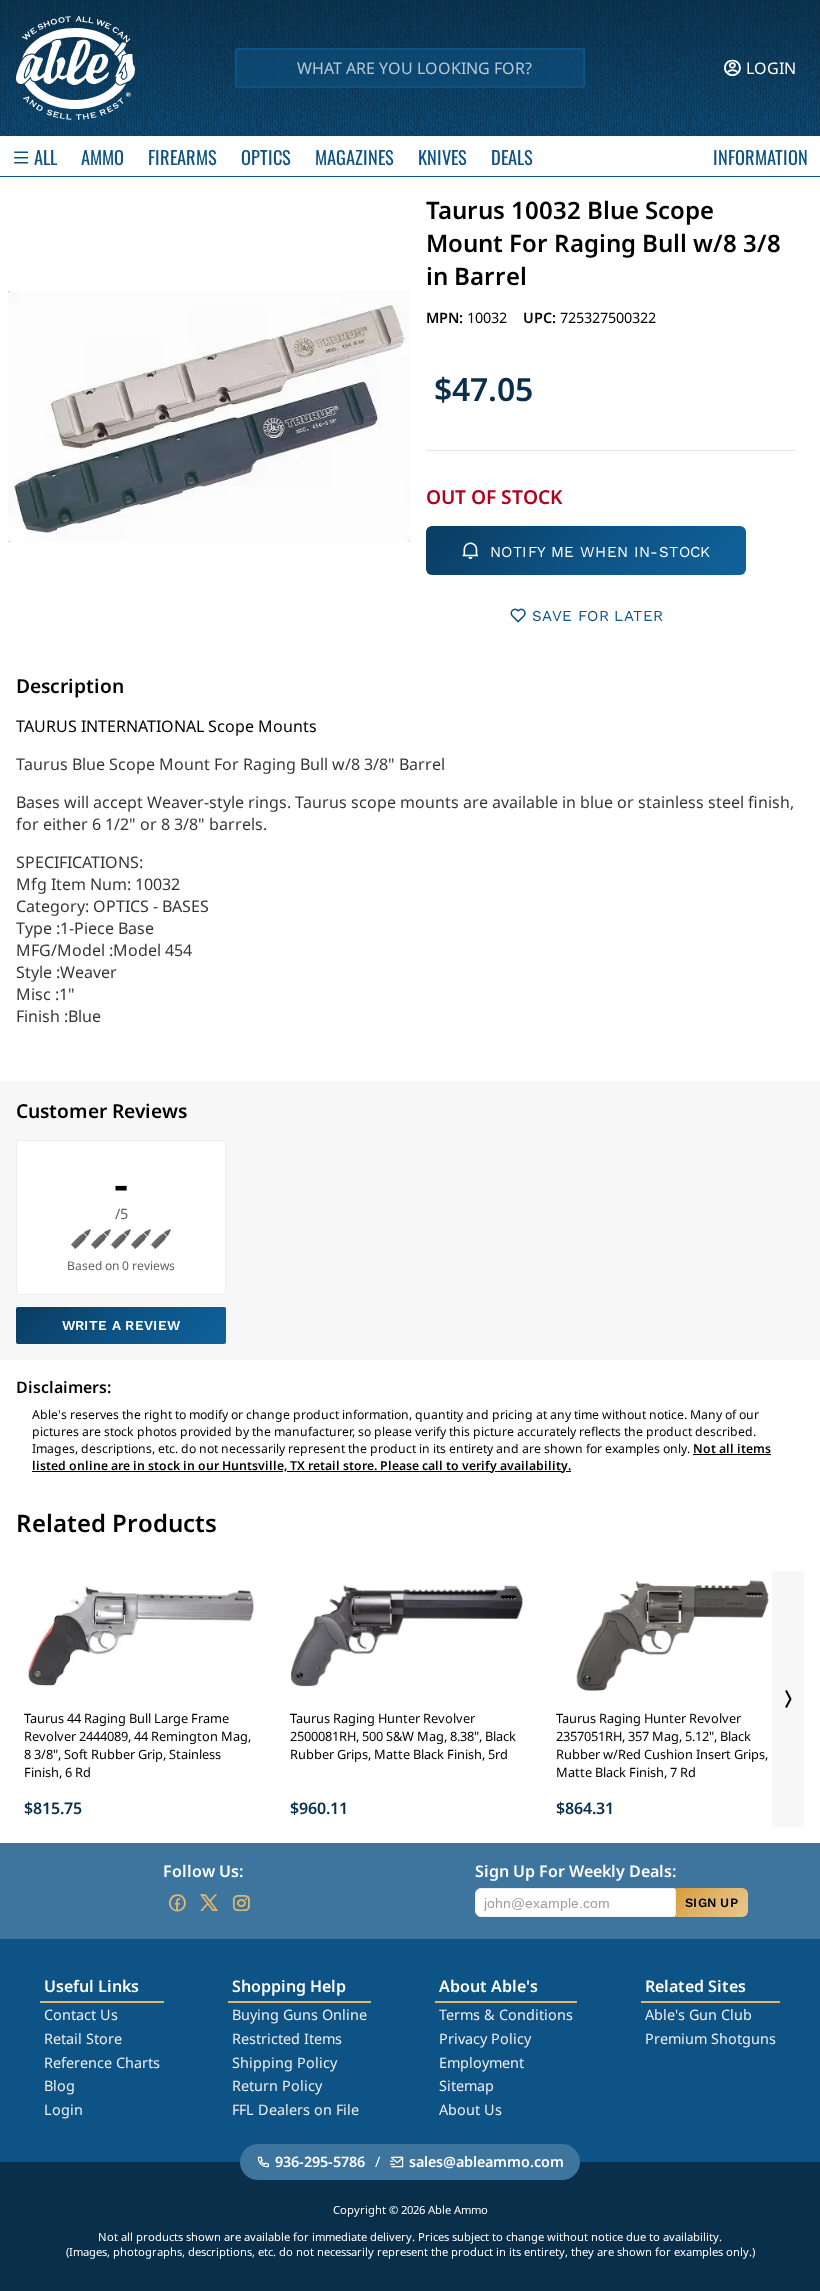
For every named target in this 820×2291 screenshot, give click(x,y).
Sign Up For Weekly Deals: (575, 1871)
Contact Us (81, 2014)
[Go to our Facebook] (177, 1903)
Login (63, 2109)
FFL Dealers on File (295, 2109)
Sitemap (466, 2085)
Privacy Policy (485, 2038)
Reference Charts (102, 2062)
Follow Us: (203, 1871)
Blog (59, 2085)
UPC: (541, 317)
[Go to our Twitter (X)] (209, 1903)
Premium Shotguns (710, 2038)
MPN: (446, 317)
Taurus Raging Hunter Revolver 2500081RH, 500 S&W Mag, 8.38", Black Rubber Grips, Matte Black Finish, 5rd (403, 1736)
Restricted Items (287, 2038)
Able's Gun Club (698, 2014)
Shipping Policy (284, 2062)
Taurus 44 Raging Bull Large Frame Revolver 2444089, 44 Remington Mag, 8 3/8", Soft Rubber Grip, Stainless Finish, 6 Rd (137, 1745)
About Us (470, 2109)
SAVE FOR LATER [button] (597, 616)
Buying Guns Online (299, 2014)
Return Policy (277, 2085)
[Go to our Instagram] (241, 1903)
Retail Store (83, 2038)
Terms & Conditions (506, 2014)
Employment (481, 2062)
